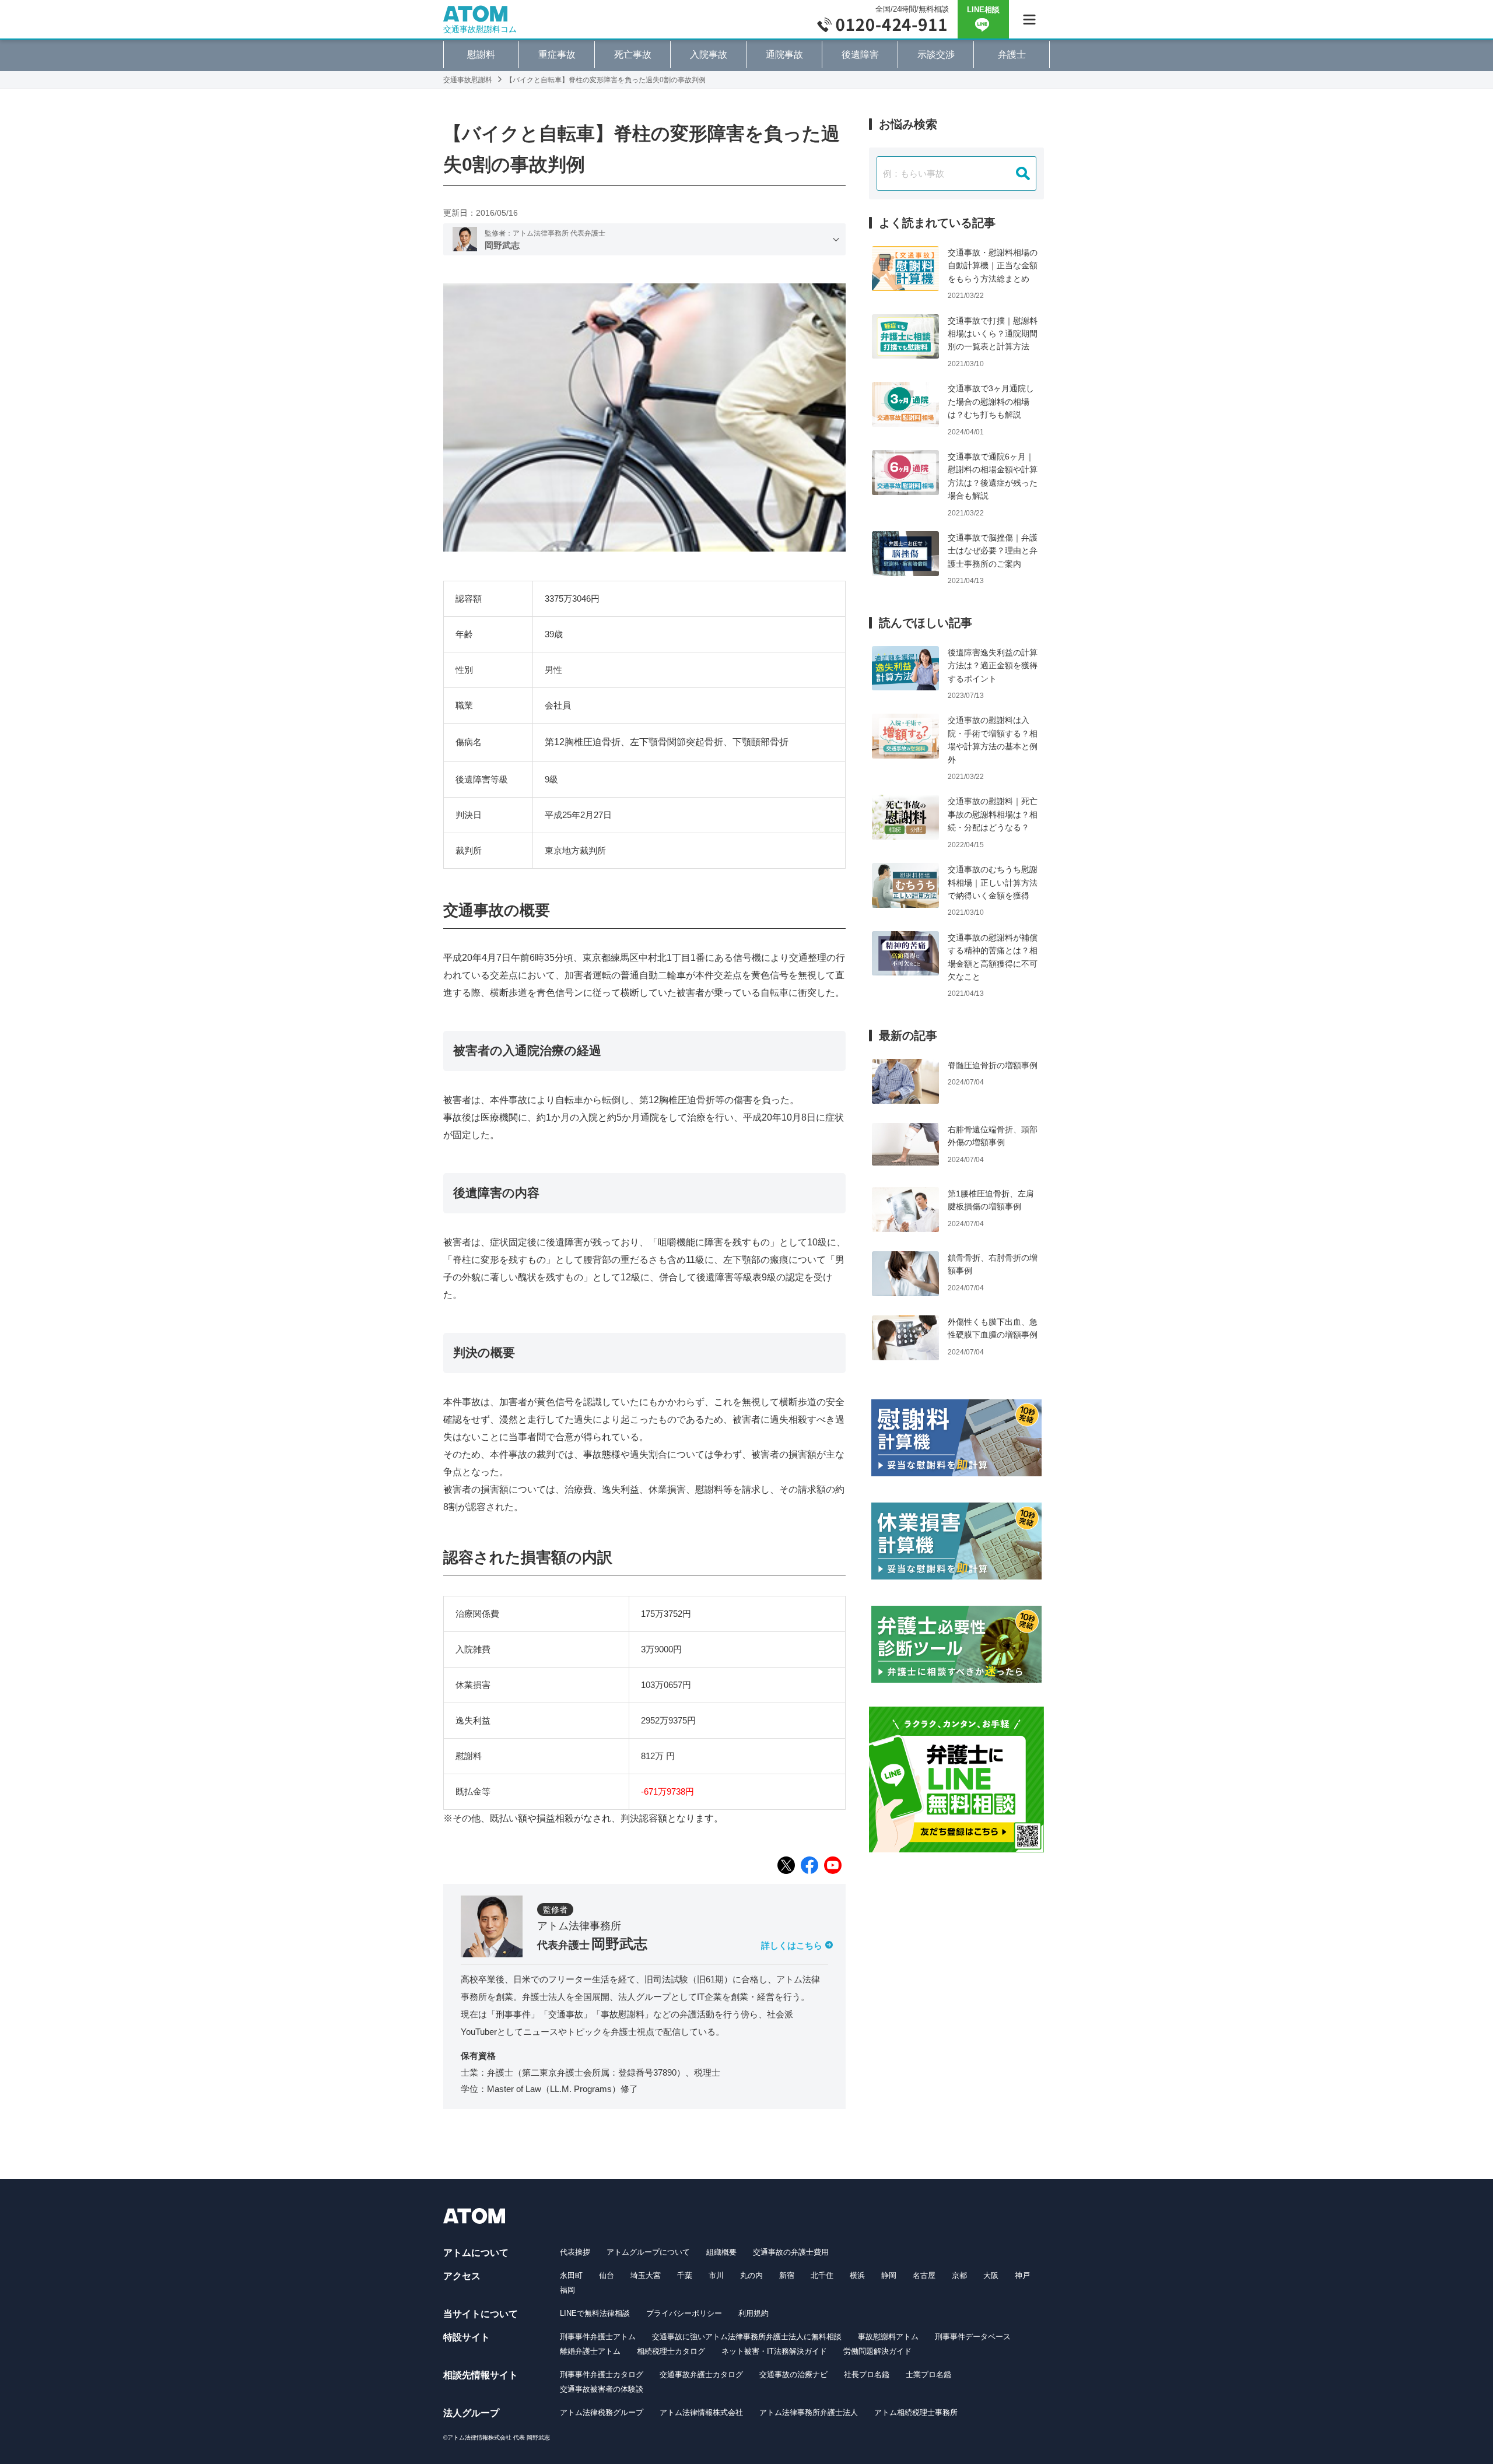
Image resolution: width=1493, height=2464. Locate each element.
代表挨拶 (575, 2252)
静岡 (889, 2275)
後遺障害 (860, 55)
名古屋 (924, 2275)
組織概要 (721, 2252)
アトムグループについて (648, 2252)
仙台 (607, 2275)
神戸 (1022, 2275)
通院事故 (784, 55)
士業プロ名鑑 (928, 2375)
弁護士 (1012, 55)
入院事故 (709, 55)
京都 (959, 2275)
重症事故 (557, 55)
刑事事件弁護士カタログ (602, 2375)
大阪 (991, 2275)
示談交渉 (936, 55)
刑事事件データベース (973, 2337)
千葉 (685, 2275)
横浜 (857, 2275)
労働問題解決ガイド (877, 2351)
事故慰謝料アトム (888, 2337)
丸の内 (751, 2275)
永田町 (571, 2275)
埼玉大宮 (646, 2275)
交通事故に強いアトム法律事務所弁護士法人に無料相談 (747, 2337)
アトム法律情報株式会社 (701, 2412)
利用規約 (753, 2313)
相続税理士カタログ (671, 2351)
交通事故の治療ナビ (793, 2375)
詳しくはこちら (792, 1945)
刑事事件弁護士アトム (598, 2337)
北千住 (822, 2275)
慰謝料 (481, 55)
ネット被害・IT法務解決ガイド (774, 2351)
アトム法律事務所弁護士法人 (809, 2412)
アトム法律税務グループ (602, 2412)
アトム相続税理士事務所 (916, 2412)
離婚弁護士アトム (590, 2351)
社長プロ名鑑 (867, 2375)
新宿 (787, 2275)
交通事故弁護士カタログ (701, 2375)
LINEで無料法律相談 (595, 2313)
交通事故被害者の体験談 (602, 2389)
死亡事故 (633, 55)
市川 (716, 2275)
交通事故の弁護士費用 (791, 2252)
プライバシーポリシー (684, 2313)
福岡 (567, 2290)
